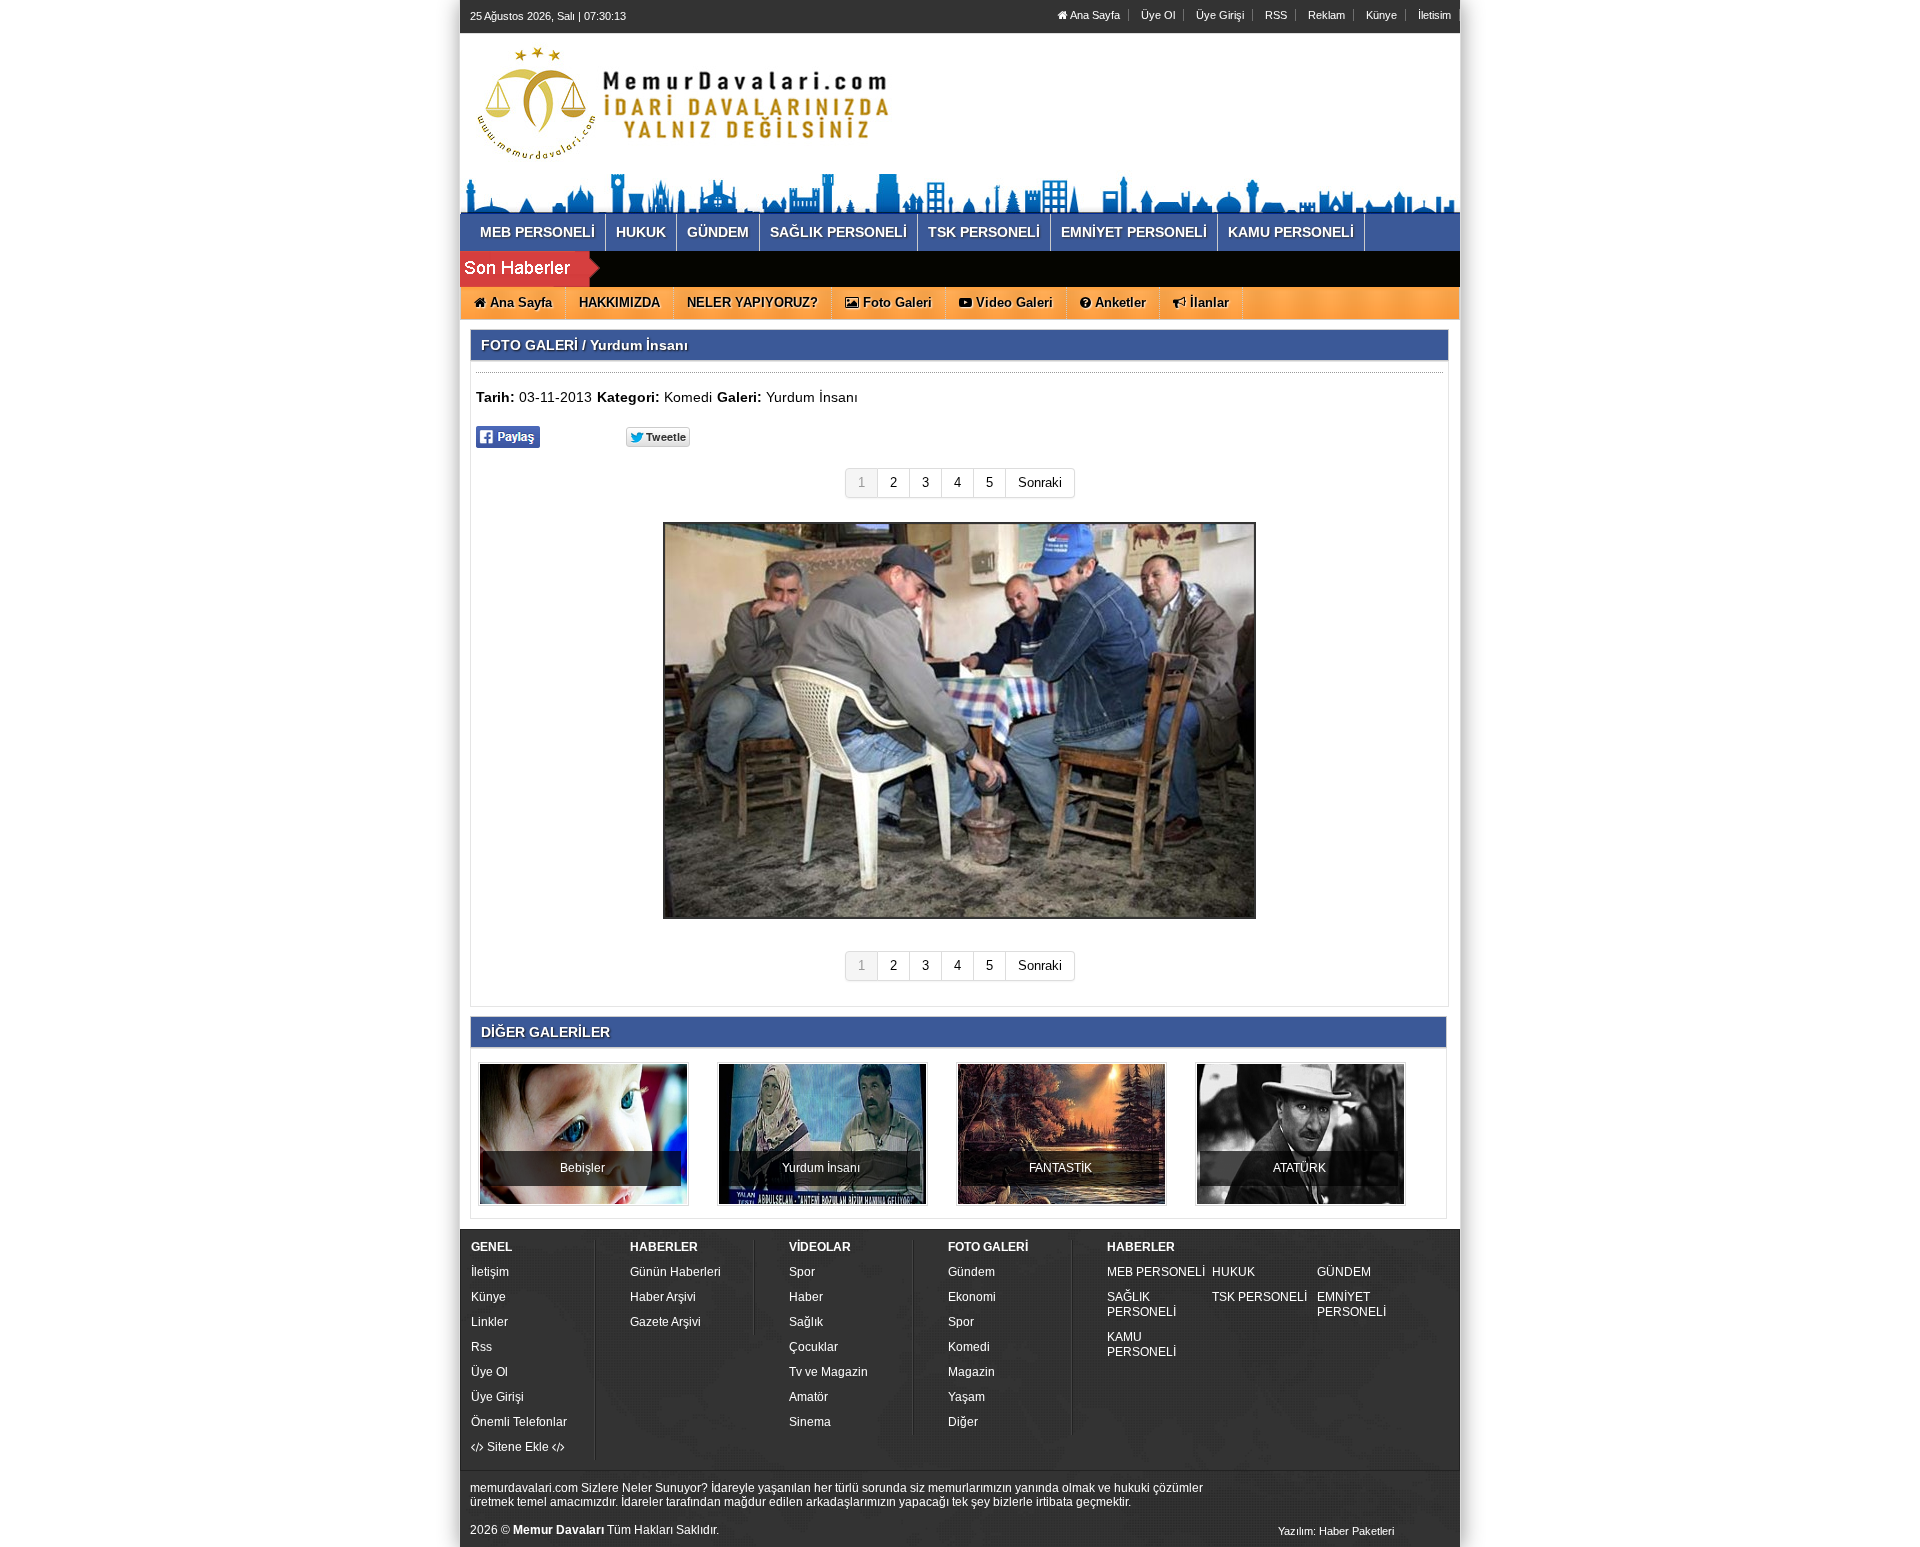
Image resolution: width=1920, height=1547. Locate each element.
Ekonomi (972, 1297)
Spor (802, 1272)
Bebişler (582, 1168)
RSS (1276, 15)
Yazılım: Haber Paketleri (1336, 1531)
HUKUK (1233, 1272)
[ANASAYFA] (688, 103)
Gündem (971, 1272)
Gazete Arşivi (665, 1322)
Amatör (808, 1397)
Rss (481, 1347)
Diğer (963, 1422)
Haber (806, 1297)
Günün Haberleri (675, 1272)
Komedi (688, 397)
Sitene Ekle (518, 1447)
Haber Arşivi (663, 1297)
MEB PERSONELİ (1156, 1272)
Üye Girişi (1220, 15)
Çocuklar (813, 1347)
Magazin (971, 1372)
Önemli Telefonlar (519, 1422)
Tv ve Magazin (828, 1372)
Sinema (810, 1422)
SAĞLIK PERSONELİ (1141, 1304)
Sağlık (806, 1322)
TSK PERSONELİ (1259, 1297)
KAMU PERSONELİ (1141, 1344)
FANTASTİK (1060, 1168)
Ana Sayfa (1094, 15)
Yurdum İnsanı (812, 397)
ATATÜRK (1299, 1168)
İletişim (490, 1272)
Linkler (489, 1322)
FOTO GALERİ (529, 345)
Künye (1381, 15)
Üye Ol (1158, 15)
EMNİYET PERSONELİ (1351, 1304)
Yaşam (966, 1397)
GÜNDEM (1344, 1272)
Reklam (1326, 15)
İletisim (1434, 15)
